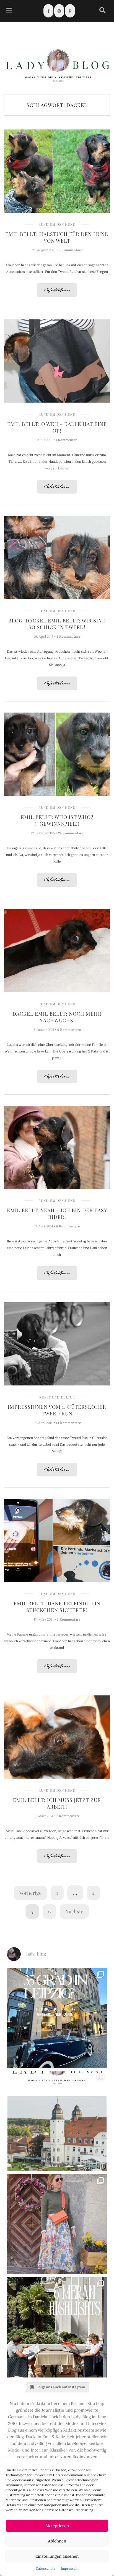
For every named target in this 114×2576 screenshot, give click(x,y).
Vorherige (30, 1893)
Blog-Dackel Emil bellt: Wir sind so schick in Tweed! (57, 624)
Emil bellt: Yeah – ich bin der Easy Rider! (57, 1214)
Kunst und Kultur (57, 1397)
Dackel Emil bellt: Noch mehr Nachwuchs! (57, 1017)
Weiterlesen (57, 290)
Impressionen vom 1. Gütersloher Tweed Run (57, 1410)
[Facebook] (48, 11)
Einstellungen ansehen (57, 2556)
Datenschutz (46, 2568)
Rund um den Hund (57, 224)
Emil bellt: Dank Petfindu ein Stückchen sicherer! (57, 1607)
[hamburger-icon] (9, 11)
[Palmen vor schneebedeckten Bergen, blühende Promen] (57, 2327)
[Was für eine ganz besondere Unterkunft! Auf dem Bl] (57, 2224)
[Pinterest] (70, 11)
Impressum (70, 2568)
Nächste (74, 1911)
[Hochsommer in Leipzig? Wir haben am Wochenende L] (57, 2018)
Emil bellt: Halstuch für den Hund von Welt (57, 237)
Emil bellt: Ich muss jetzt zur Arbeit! (57, 1803)
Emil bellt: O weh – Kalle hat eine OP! (57, 427)
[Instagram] (59, 11)
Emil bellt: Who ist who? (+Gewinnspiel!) (57, 820)
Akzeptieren (57, 2526)
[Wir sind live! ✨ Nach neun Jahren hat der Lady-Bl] (57, 2121)
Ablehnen (57, 2541)
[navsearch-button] (102, 11)
